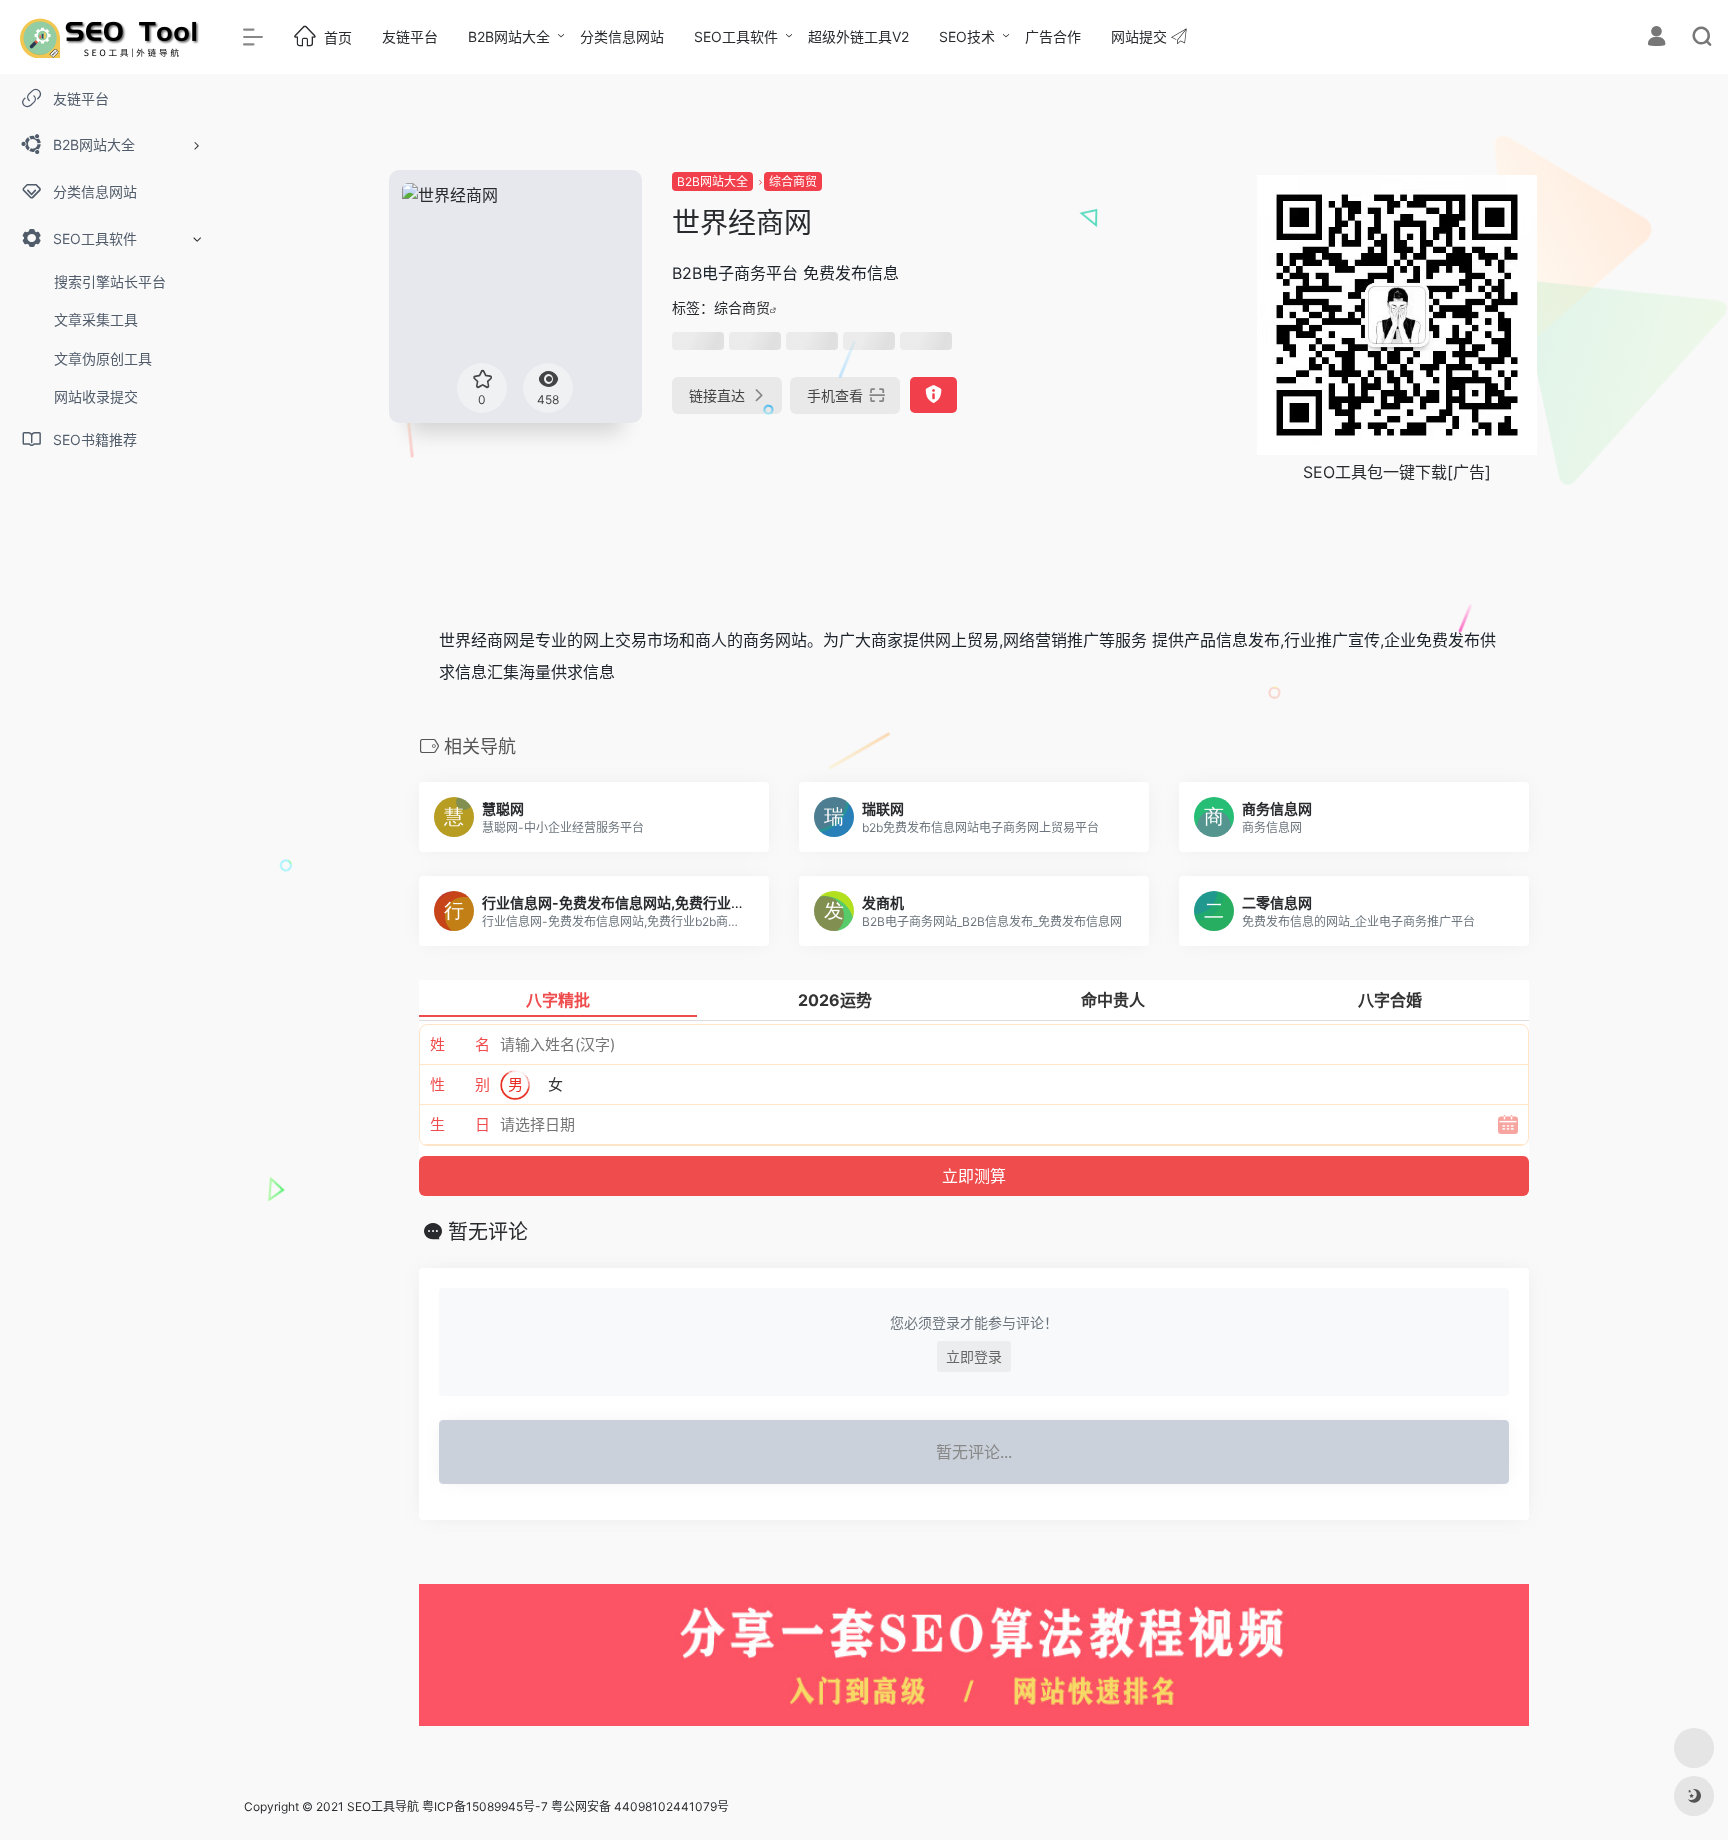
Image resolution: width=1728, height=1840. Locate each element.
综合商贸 (793, 181)
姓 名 (460, 1044)
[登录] (1656, 38)
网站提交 (1141, 36)
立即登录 (974, 1356)
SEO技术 (967, 36)
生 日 (460, 1124)
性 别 (460, 1084)
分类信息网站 (622, 36)
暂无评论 (488, 1232)
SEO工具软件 (736, 36)
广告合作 (1053, 36)
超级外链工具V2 (858, 36)
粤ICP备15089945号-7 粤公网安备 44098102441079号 (575, 1806)
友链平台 (410, 36)
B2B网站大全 (509, 36)
